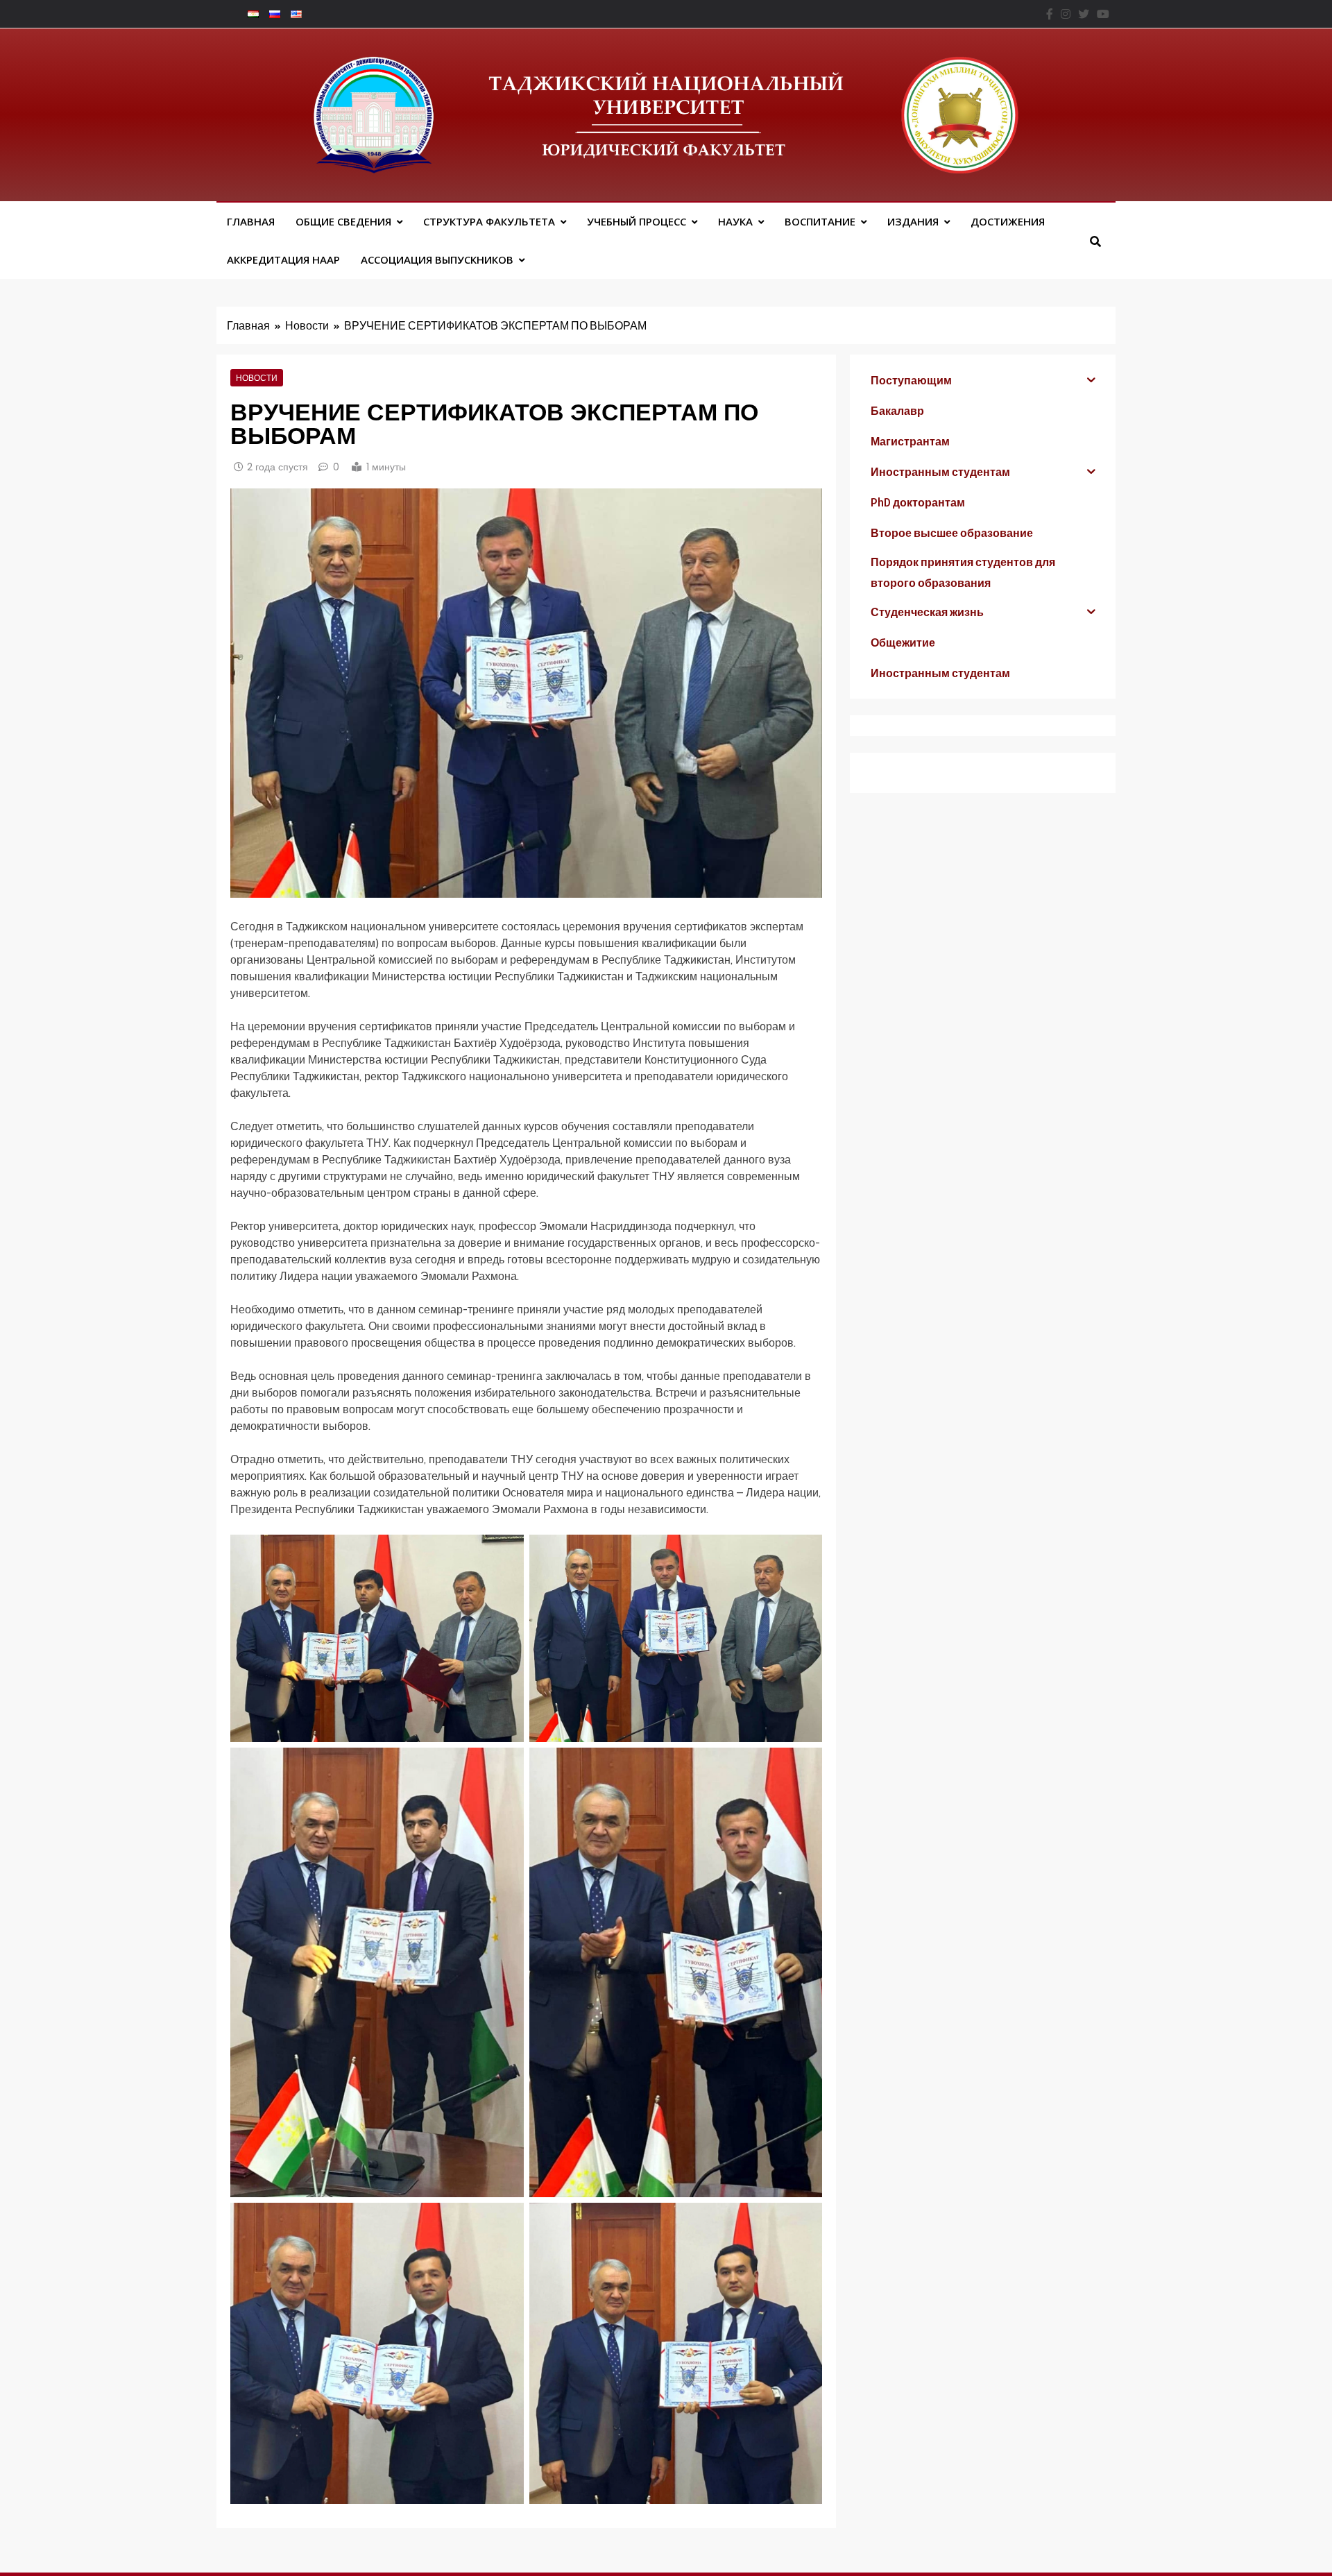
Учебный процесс (637, 221)
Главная (251, 221)
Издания (913, 221)
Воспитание (820, 221)
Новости (257, 377)
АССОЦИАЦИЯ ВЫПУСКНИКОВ (437, 259)
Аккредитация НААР (283, 259)
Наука (735, 221)
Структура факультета (489, 221)
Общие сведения (343, 221)
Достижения (1008, 221)
